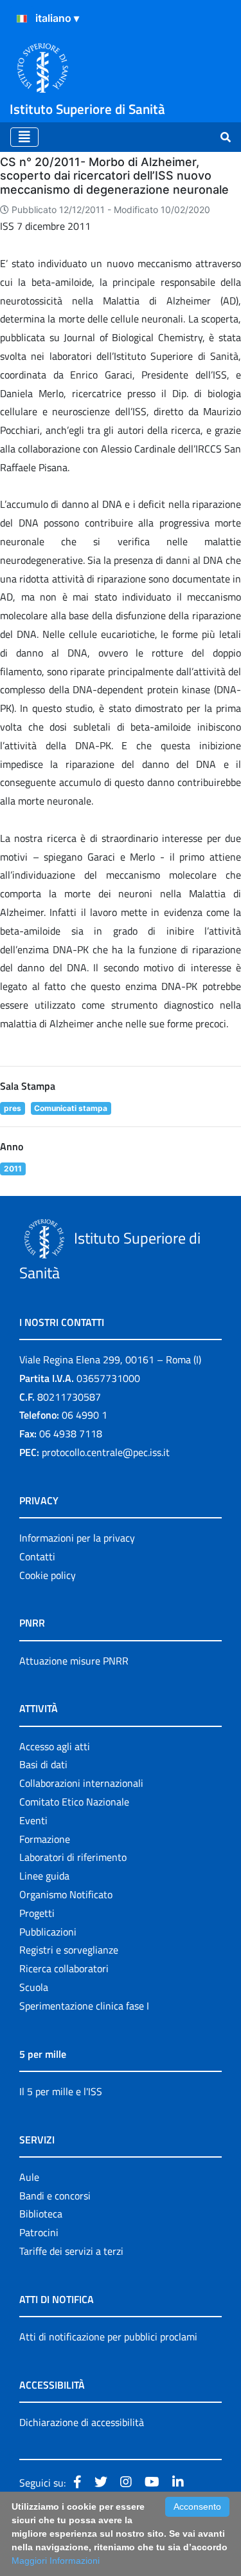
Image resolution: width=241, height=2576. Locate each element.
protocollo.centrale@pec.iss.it (106, 1452)
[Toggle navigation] (24, 137)
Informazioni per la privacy (77, 1538)
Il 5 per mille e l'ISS (61, 2091)
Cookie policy (48, 1575)
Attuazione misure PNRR (74, 1661)
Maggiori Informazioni (56, 2561)
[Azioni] (22, 19)
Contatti (37, 1556)
